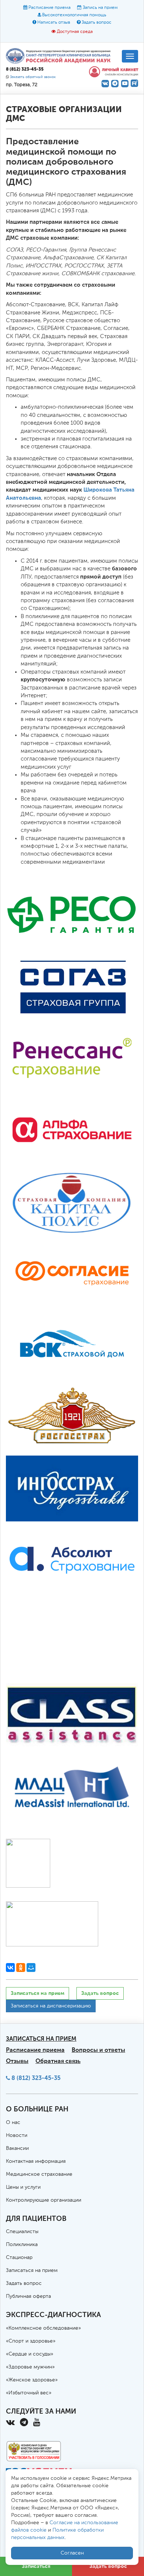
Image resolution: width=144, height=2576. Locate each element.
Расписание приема (49, 8)
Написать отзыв (54, 23)
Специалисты (22, 2232)
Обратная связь (58, 2061)
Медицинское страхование (39, 2174)
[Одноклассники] (21, 1968)
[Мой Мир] (31, 1968)
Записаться (36, 2566)
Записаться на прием (37, 1993)
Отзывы (17, 2061)
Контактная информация (36, 2161)
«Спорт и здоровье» (31, 2341)
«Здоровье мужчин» (30, 2367)
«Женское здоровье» (32, 2380)
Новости (17, 2135)
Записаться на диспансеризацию (51, 2006)
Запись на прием (100, 8)
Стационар (19, 2258)
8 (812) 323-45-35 (36, 2078)
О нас (13, 2122)
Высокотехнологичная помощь (74, 15)
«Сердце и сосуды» (30, 2354)
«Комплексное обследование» (43, 2328)
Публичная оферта (28, 2296)
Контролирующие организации (44, 2200)
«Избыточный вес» (29, 2393)
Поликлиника (22, 2245)
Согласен (72, 2553)
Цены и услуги (23, 2187)
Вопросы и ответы (98, 2050)
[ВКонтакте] (10, 1968)
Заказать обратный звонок (33, 77)
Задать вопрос (97, 23)
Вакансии (17, 2148)
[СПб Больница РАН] (60, 55)
